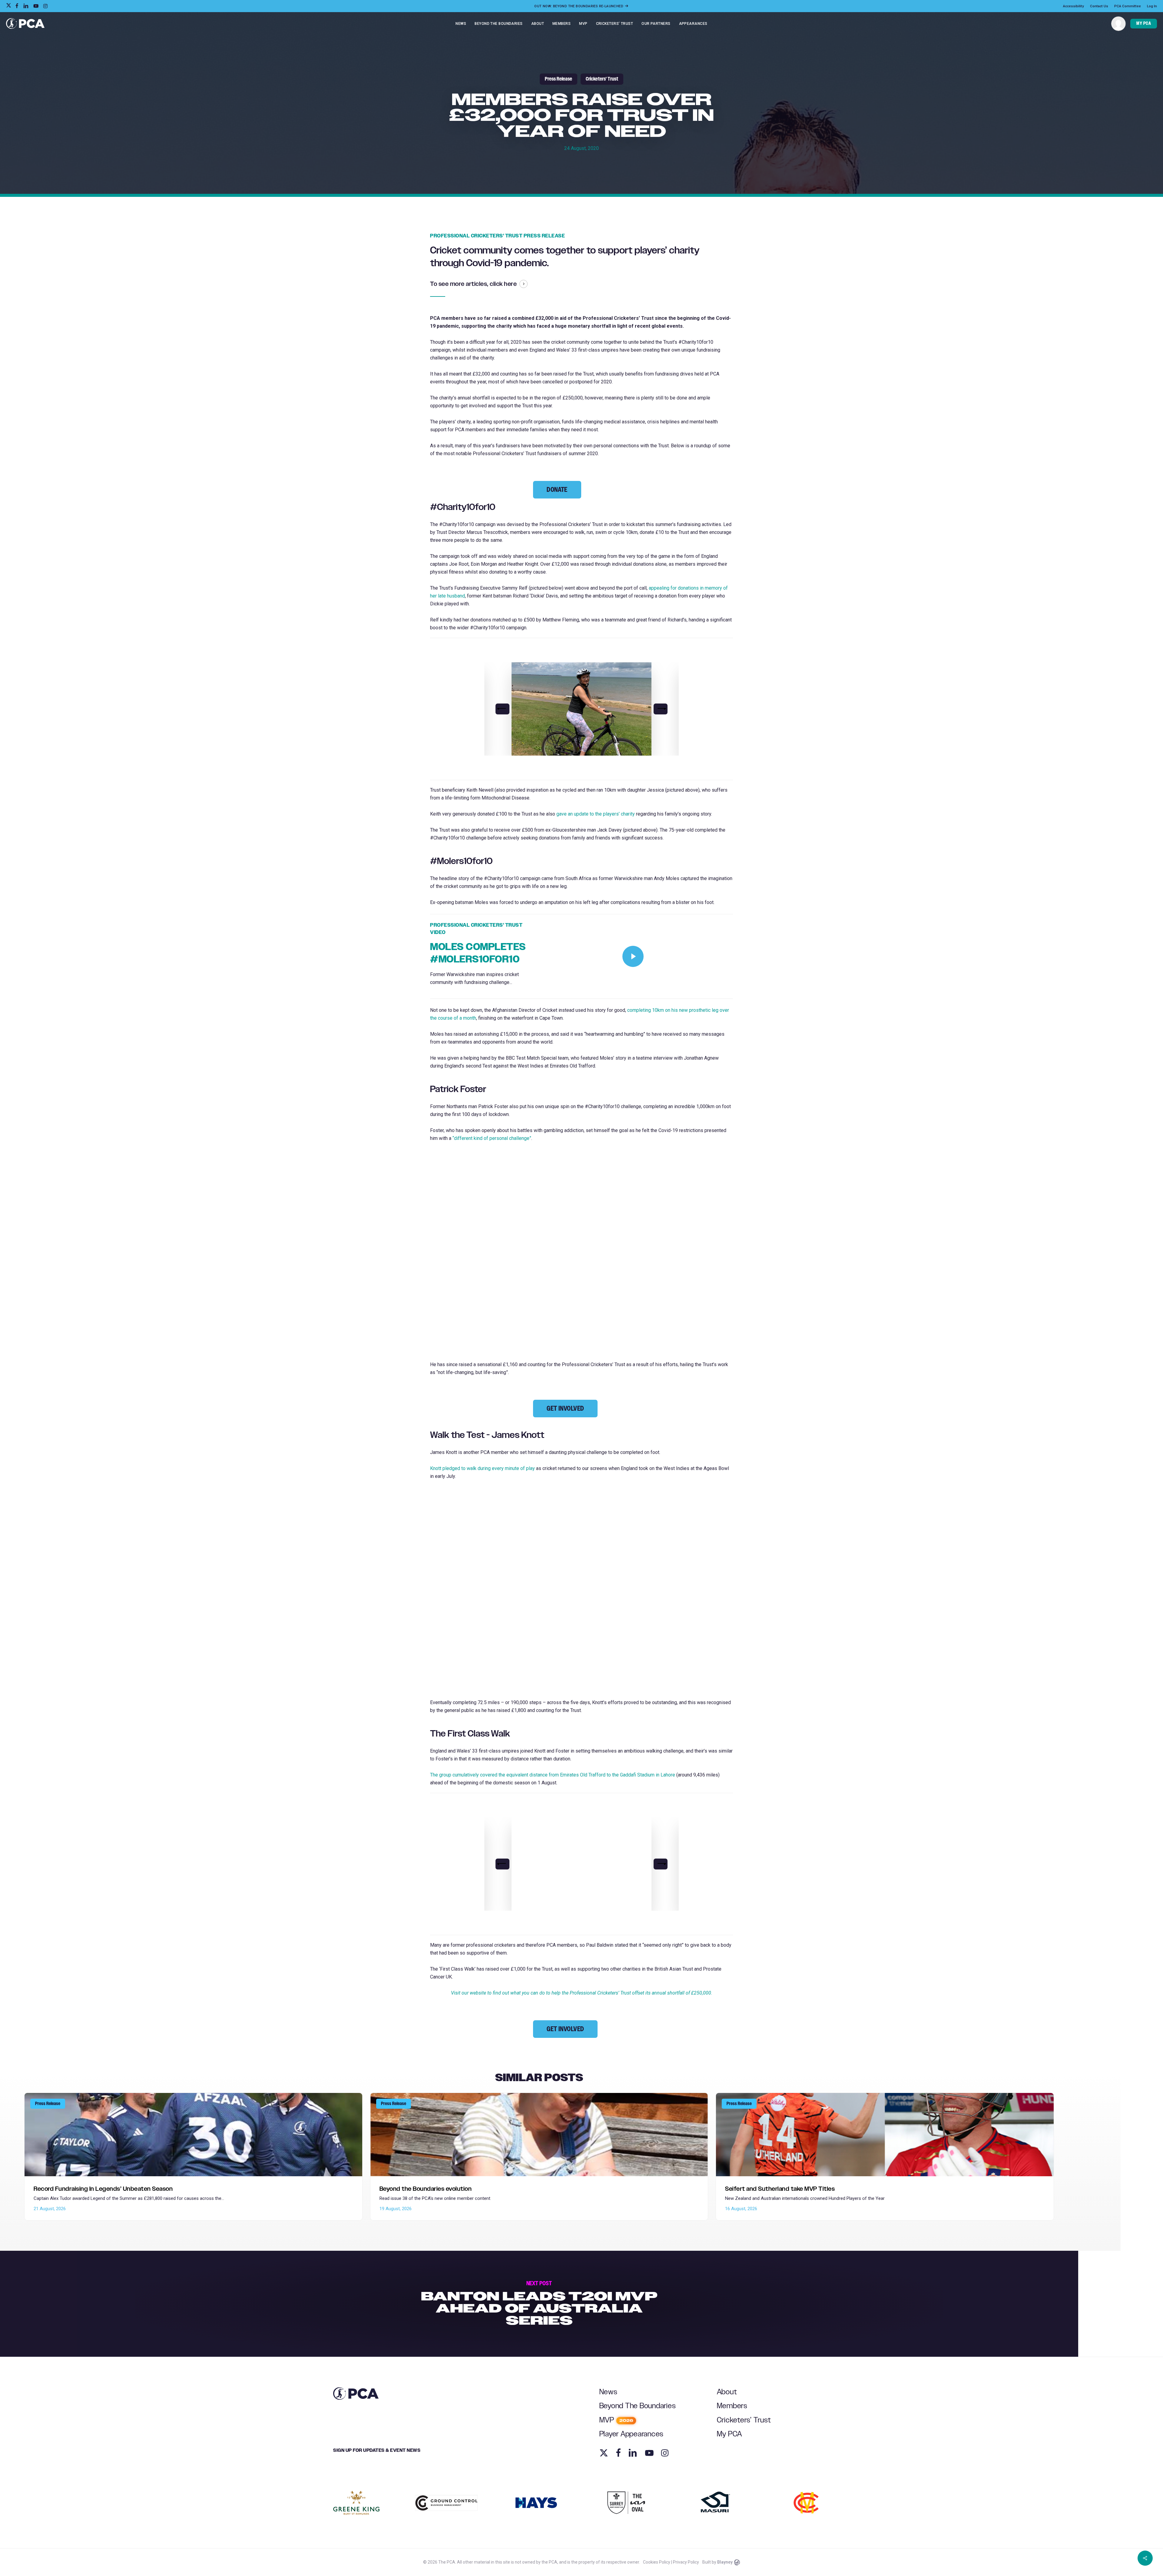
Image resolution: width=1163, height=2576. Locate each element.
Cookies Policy (657, 2562)
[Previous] (502, 709)
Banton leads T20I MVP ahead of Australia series (539, 2304)
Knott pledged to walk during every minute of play (482, 1468)
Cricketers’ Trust (744, 2420)
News (608, 2392)
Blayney (725, 2562)
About (727, 2392)
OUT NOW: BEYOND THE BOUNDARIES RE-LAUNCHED (579, 6)
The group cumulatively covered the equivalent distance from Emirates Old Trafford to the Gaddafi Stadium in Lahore (553, 1775)
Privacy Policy (686, 2562)
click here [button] (503, 284)
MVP (616, 2420)
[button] (557, 490)
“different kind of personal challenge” (492, 1138)
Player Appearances (632, 2434)
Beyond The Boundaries (638, 2406)
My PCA (730, 2434)
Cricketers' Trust (602, 79)
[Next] (661, 709)
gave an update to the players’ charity (596, 814)
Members (732, 2406)
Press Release (558, 79)
